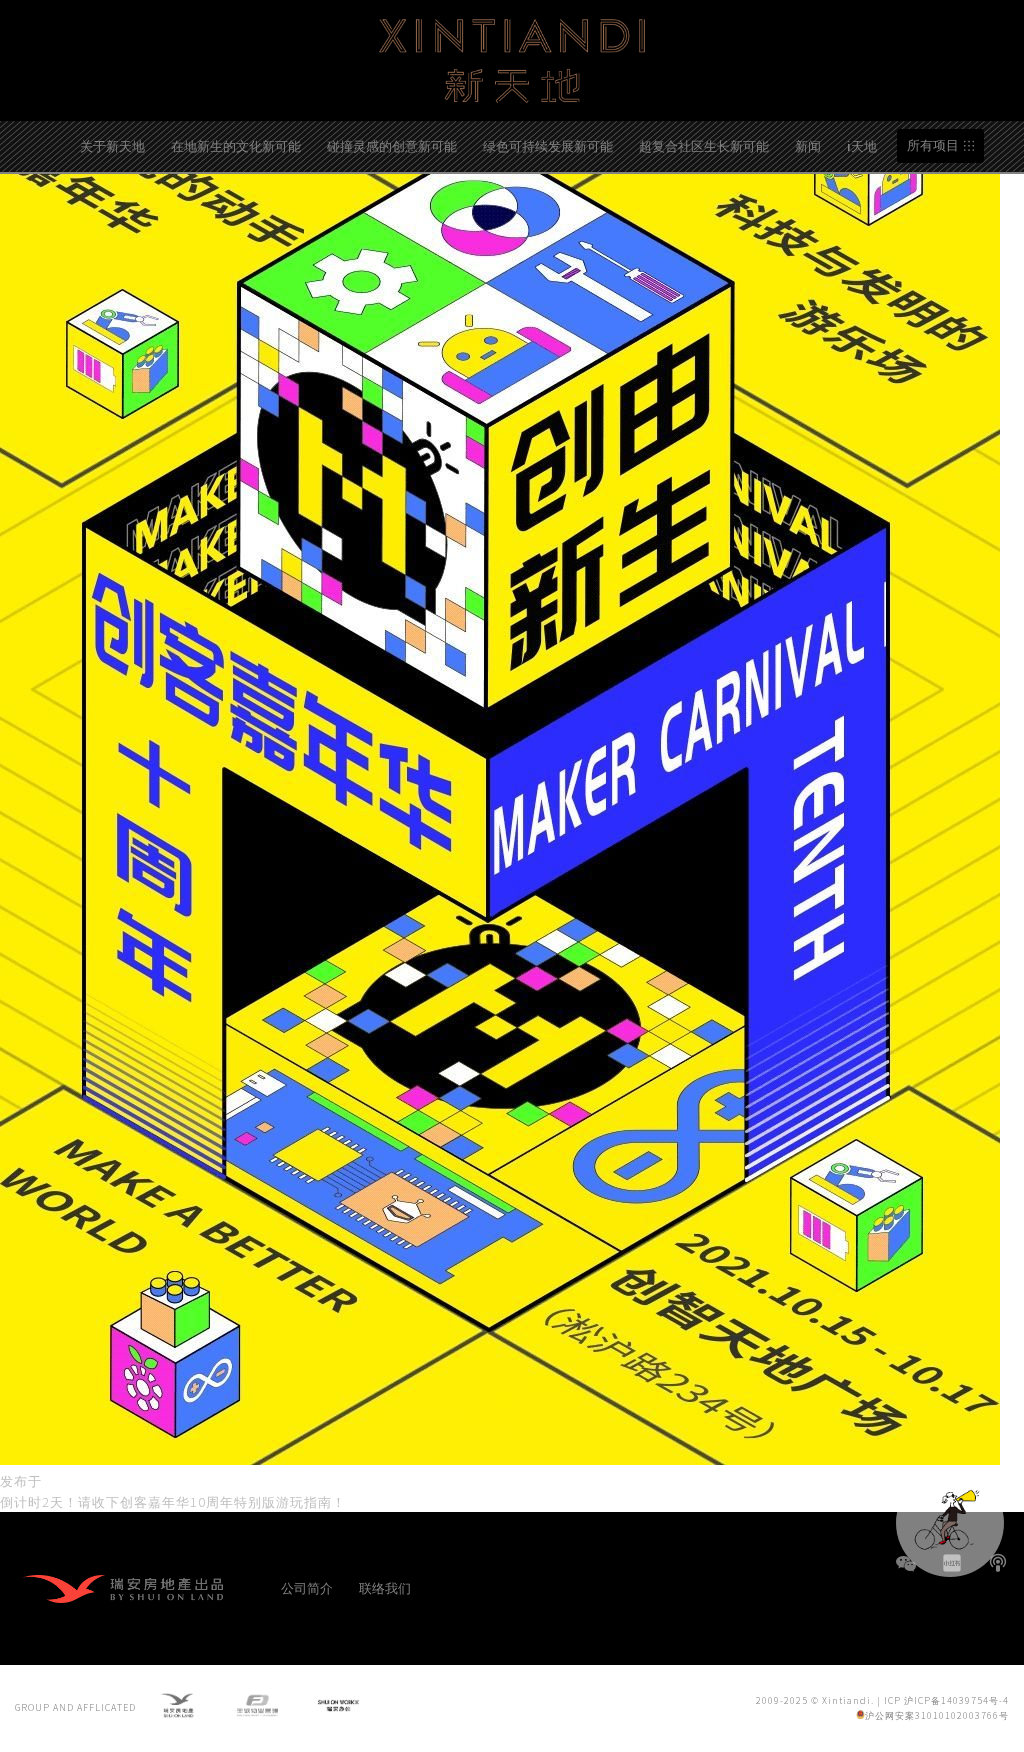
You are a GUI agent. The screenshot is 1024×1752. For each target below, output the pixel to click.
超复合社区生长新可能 (704, 145)
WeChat (906, 1573)
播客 (998, 1563)
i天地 (862, 145)
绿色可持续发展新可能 (548, 145)
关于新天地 (112, 145)
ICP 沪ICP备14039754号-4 (946, 1700)
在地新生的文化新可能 (236, 145)
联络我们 (385, 1587)
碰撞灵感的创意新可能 (392, 145)
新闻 (808, 145)
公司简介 (307, 1587)
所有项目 (933, 145)
